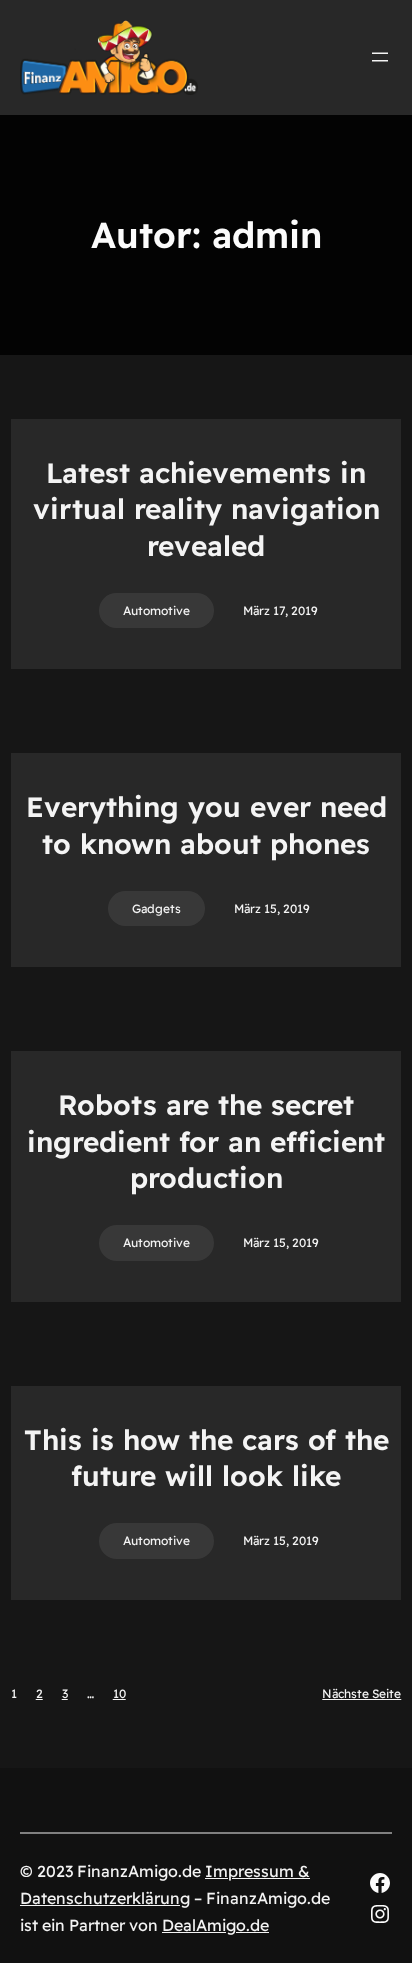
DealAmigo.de (215, 1925)
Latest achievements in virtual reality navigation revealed (206, 509)
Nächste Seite (361, 1693)
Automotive (156, 610)
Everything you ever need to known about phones (206, 824)
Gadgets (156, 908)
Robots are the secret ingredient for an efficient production (206, 1141)
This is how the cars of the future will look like (206, 1457)
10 (119, 1693)
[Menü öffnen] (380, 57)
